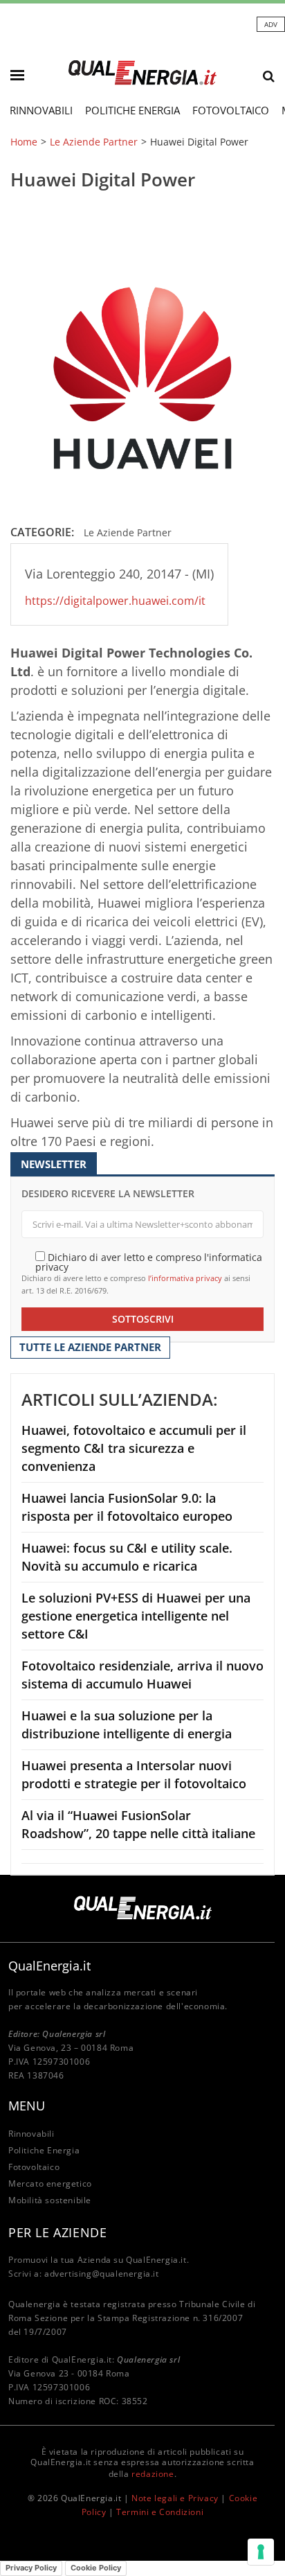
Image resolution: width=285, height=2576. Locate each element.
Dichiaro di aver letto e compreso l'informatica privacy (149, 1261)
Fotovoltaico (231, 110)
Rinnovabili (41, 110)
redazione (153, 2474)
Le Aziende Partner (94, 142)
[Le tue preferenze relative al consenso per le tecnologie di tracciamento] (261, 2552)
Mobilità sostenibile (50, 2200)
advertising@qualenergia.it (102, 2274)
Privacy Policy (31, 2568)
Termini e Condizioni (160, 2512)
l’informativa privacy (185, 1278)
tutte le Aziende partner (90, 1347)
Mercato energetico (50, 2184)
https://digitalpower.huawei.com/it (115, 601)
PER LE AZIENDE (57, 2232)
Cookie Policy (96, 2568)
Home (24, 142)
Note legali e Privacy (175, 2498)
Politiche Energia (132, 110)
